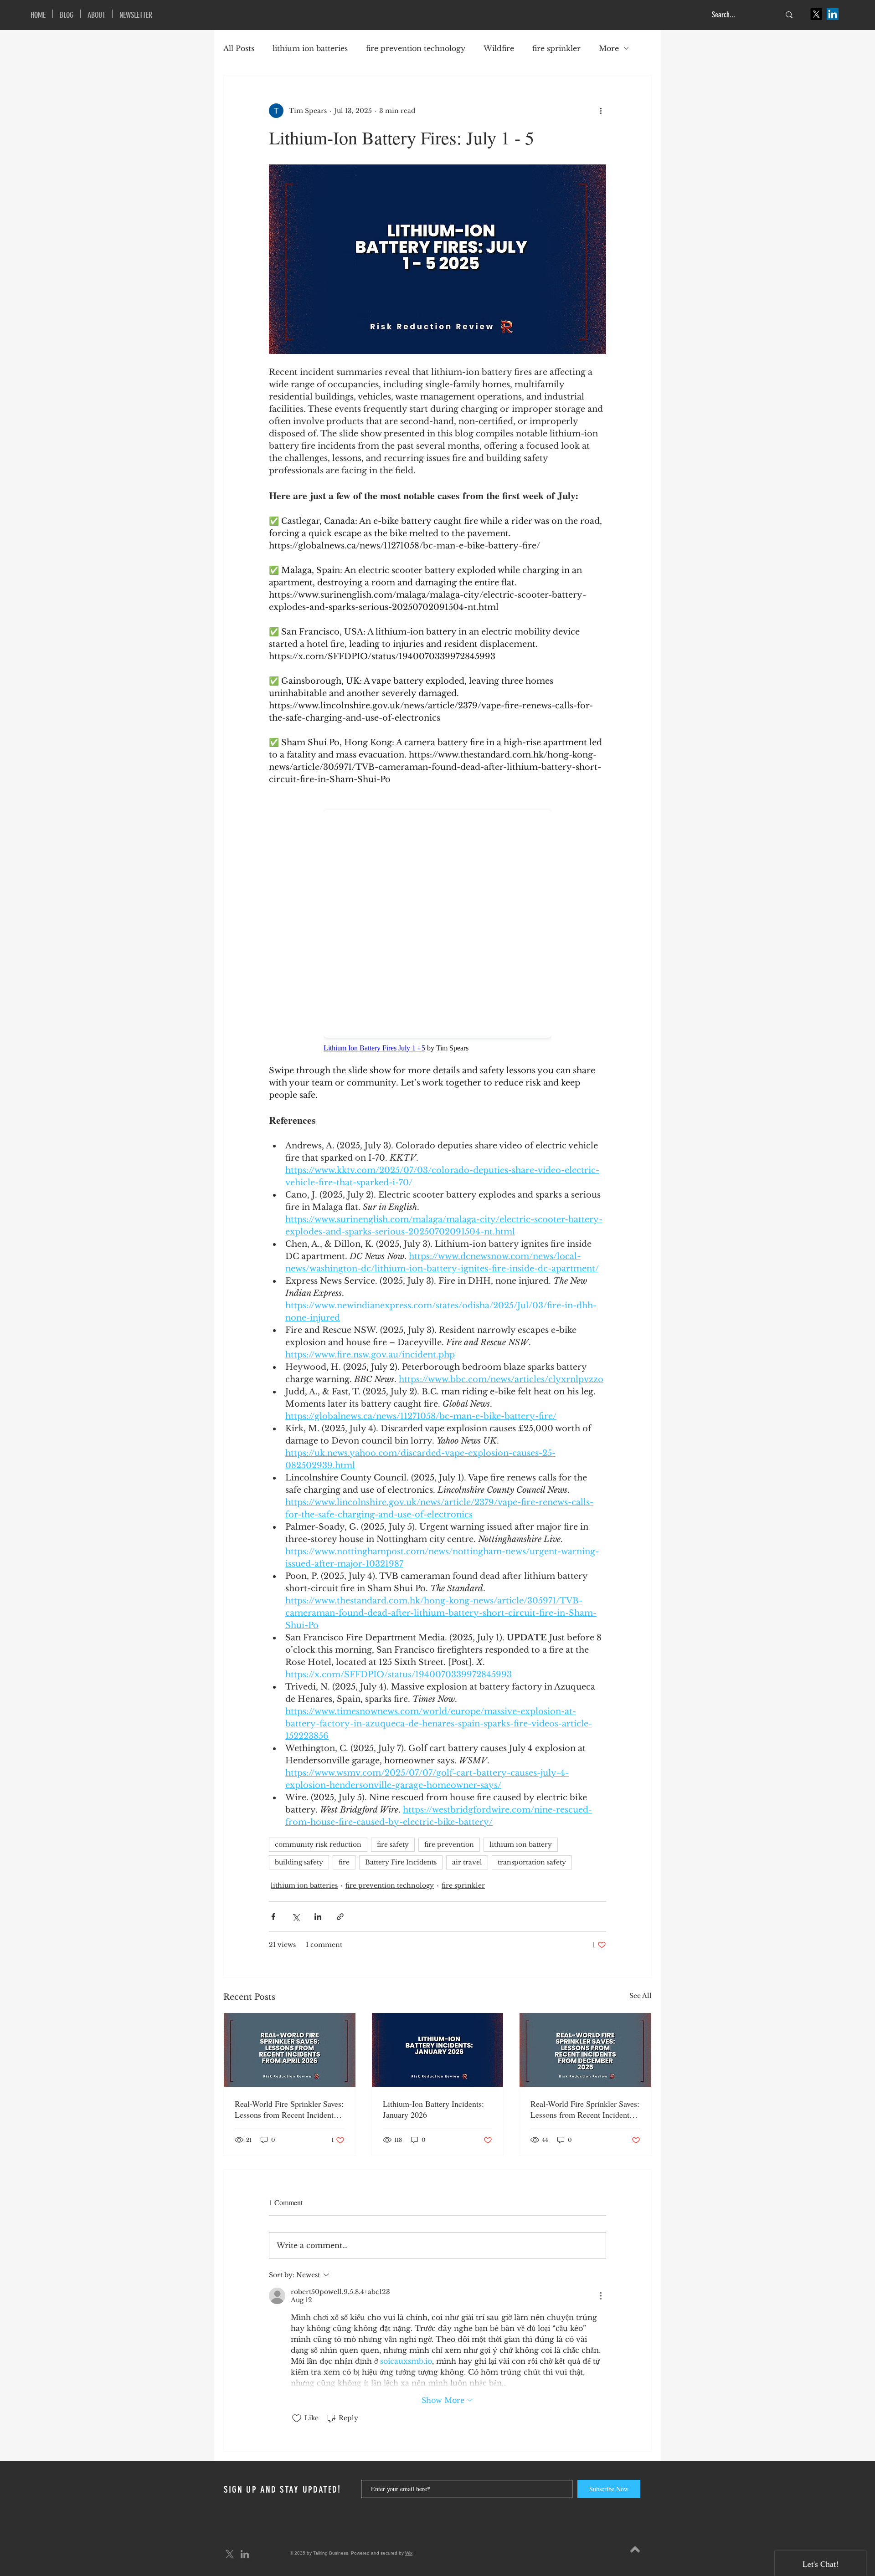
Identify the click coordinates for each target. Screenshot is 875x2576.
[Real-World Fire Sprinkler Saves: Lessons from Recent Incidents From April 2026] (290, 2050)
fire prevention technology (416, 48)
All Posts (239, 48)
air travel (467, 1862)
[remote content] (437, 925)
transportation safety (532, 1862)
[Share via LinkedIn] (318, 1917)
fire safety (393, 1844)
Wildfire (499, 48)
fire (344, 1862)
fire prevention (449, 1844)
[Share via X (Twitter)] (296, 1917)
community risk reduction (318, 1844)
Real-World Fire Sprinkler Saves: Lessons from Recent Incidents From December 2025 (585, 2109)
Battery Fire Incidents (401, 1862)
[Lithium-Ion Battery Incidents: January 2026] (438, 2050)
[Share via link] (340, 1917)
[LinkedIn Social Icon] (833, 14)
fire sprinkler (556, 48)
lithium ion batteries (310, 48)
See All (641, 1996)
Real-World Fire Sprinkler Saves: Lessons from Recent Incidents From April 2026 (289, 2109)
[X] (816, 14)
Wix (409, 2553)
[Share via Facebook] (273, 1917)
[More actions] (601, 111)
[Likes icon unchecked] (297, 2418)
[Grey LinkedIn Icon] (245, 2554)
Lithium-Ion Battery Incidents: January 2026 (433, 2109)
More (609, 48)
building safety (299, 1862)
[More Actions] (601, 2296)
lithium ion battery (521, 1844)
